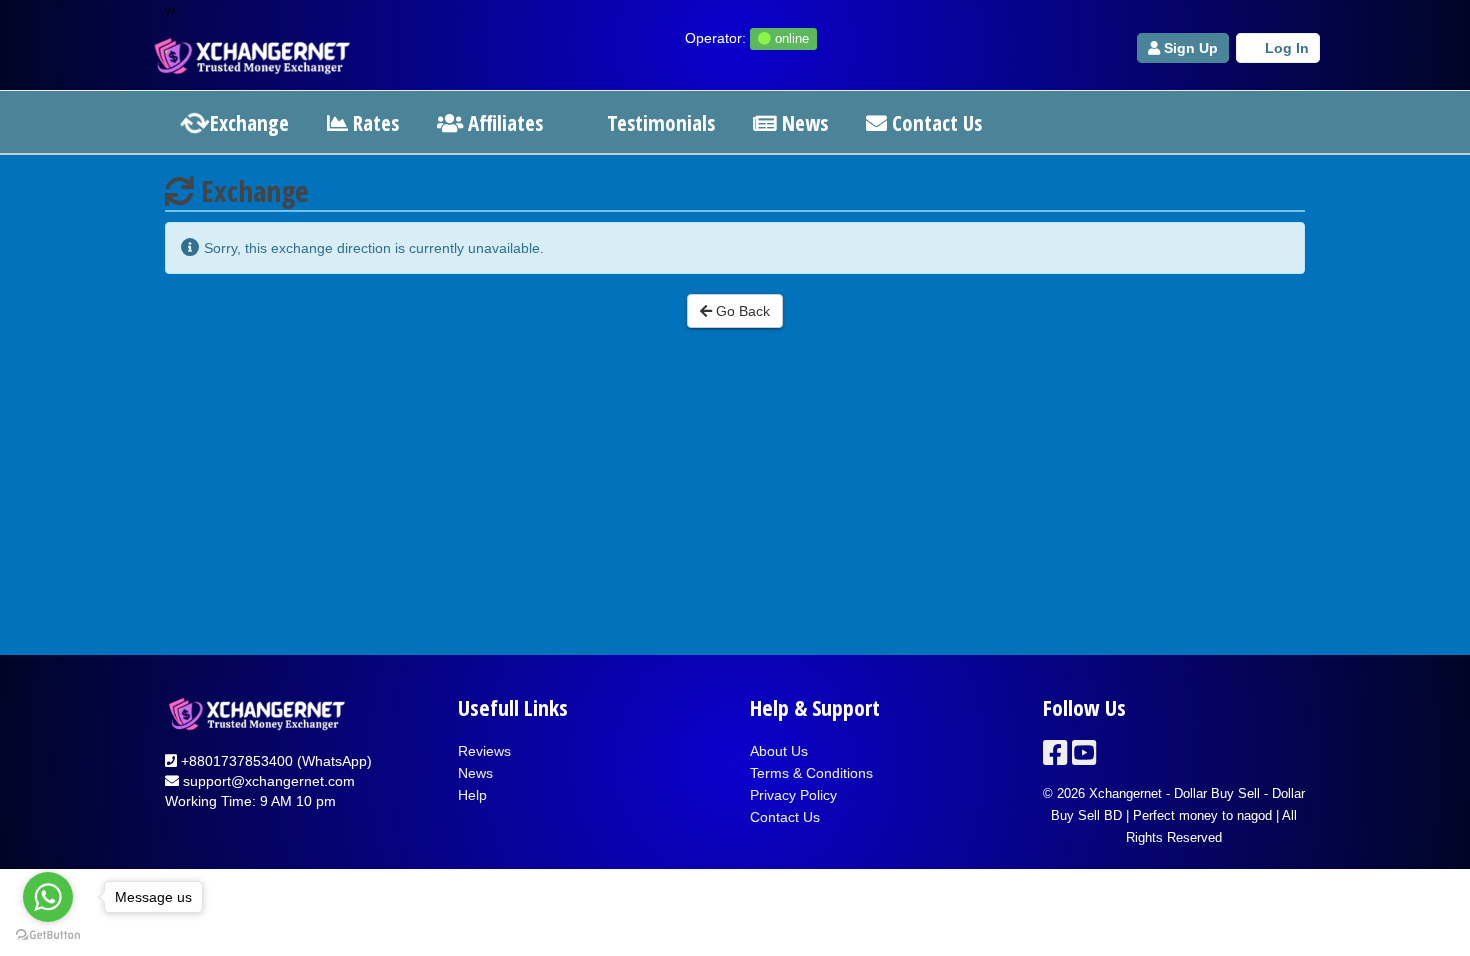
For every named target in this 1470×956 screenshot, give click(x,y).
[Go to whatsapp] (48, 897)
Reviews (484, 751)
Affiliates (503, 123)
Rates (373, 123)
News (802, 123)
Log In (1285, 48)
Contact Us (934, 123)
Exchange (247, 123)
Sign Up (1189, 48)
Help (472, 795)
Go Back (741, 311)
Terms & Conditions (811, 773)
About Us (779, 751)
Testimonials (658, 123)
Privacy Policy (793, 795)
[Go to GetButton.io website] (48, 935)
